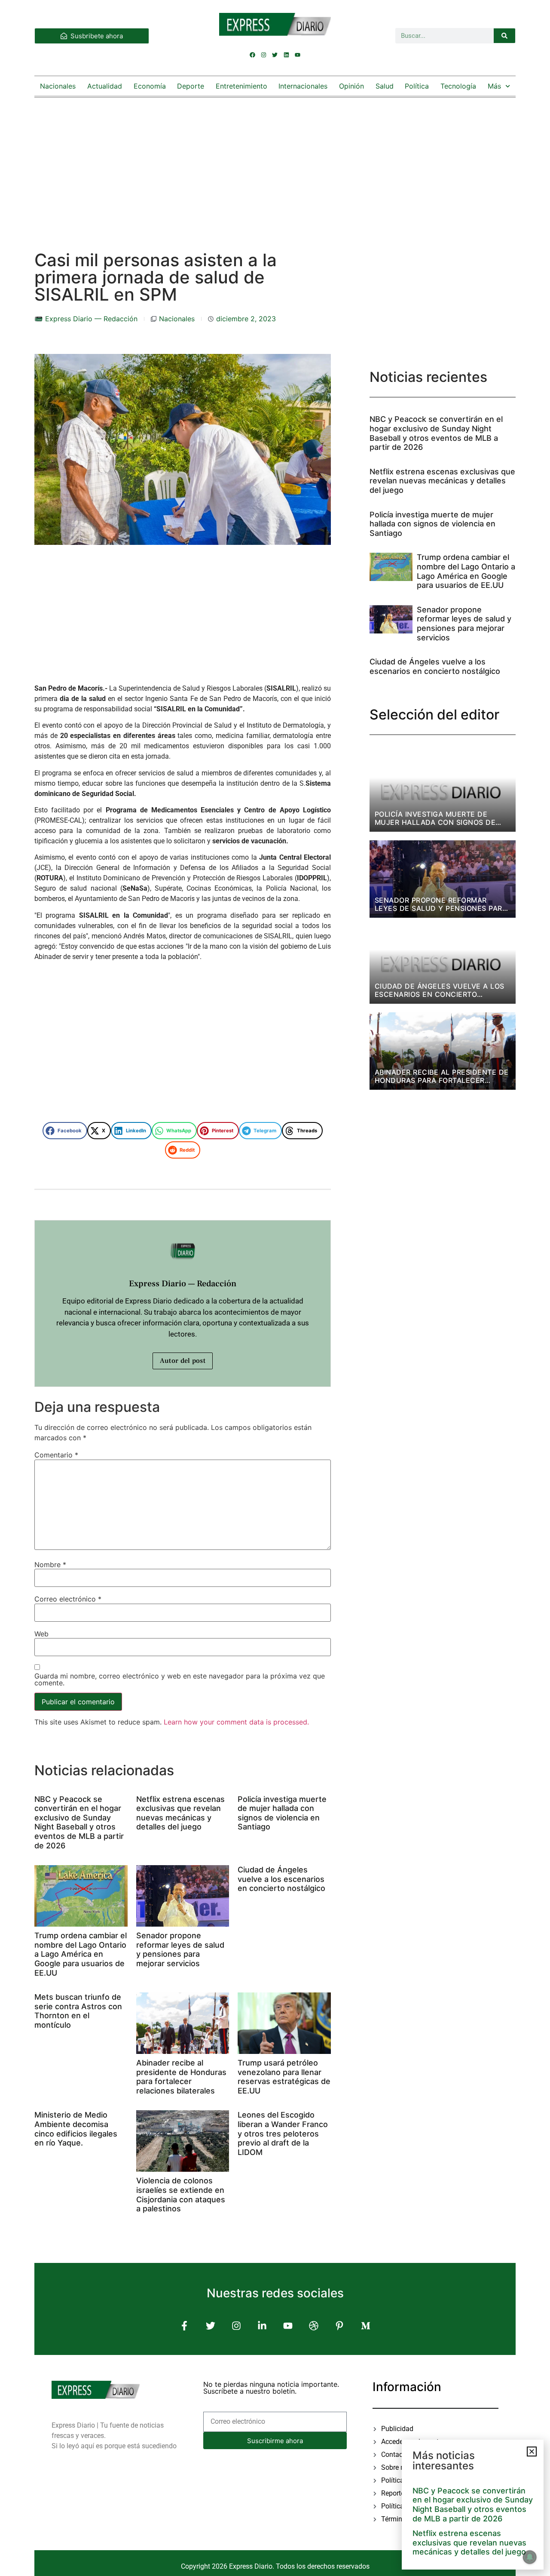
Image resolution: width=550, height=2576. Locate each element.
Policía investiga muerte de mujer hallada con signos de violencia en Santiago (282, 1813)
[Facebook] (253, 55)
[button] (65, 1131)
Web (41, 1634)
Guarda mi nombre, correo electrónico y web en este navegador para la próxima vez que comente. (180, 1679)
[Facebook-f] (185, 2326)
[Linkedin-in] (262, 2326)
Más (494, 86)
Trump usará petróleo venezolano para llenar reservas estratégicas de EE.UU (284, 2077)
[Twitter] (275, 55)
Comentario (56, 1455)
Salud (385, 86)
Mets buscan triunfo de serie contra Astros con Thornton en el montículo (78, 2011)
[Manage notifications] (530, 2557)
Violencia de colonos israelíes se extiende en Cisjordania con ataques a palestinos (181, 2195)
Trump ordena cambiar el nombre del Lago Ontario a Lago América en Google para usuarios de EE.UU (81, 1954)
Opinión (351, 86)
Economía (150, 86)
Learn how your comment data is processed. (236, 1722)
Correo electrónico (68, 1599)
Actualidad (105, 86)
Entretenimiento (241, 86)
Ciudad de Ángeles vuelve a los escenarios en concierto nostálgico (281, 1879)
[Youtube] (297, 55)
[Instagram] (264, 55)
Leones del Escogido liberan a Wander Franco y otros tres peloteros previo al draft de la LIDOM (283, 2133)
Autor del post (183, 1361)
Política (417, 86)
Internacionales (303, 86)
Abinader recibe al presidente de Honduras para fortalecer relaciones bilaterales (181, 2077)
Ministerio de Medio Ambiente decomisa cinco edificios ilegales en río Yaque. (76, 2129)
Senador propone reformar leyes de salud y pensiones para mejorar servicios (180, 1949)
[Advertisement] (275, 166)
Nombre (50, 1565)
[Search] (504, 36)
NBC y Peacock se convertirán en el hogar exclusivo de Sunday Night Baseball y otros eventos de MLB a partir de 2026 (79, 1822)
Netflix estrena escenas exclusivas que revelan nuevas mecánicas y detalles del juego (180, 1813)
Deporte (191, 86)
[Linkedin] (286, 55)
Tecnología (458, 86)
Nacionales (58, 86)
